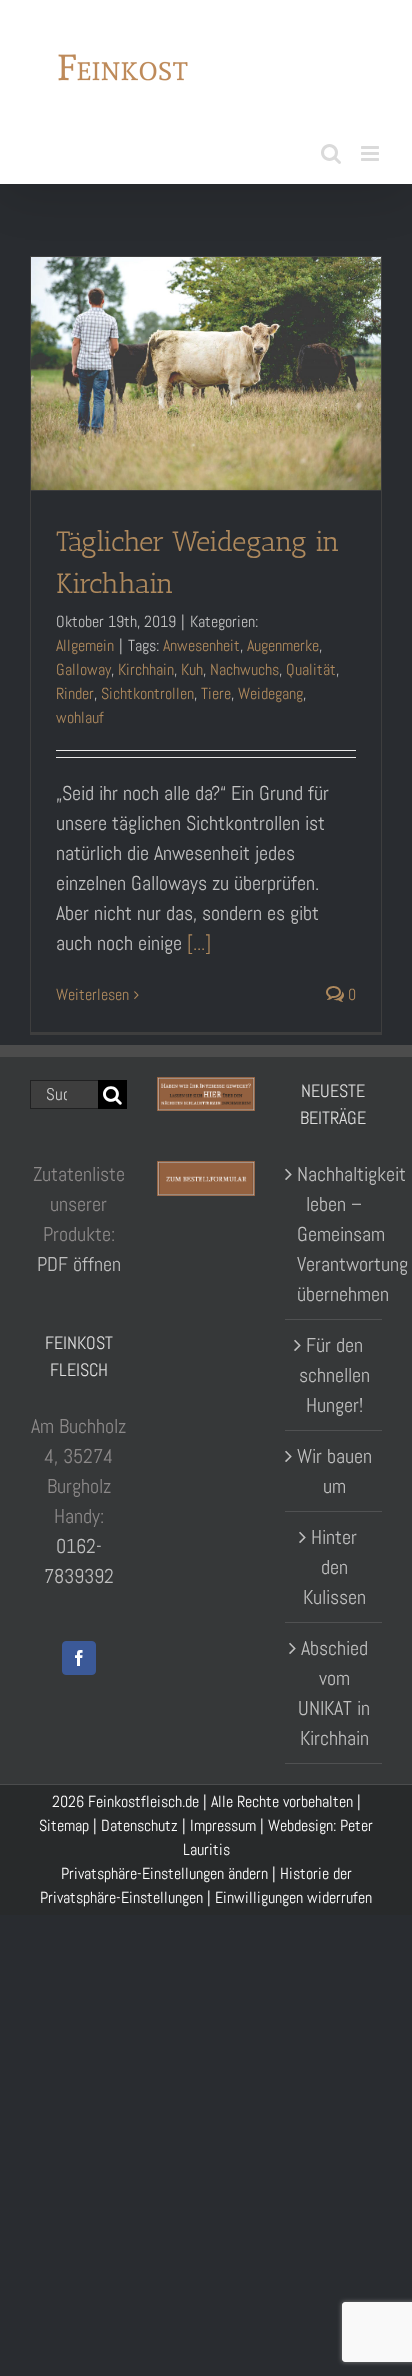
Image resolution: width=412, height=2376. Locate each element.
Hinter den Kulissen (334, 1561)
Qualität (311, 663)
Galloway (83, 663)
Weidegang (270, 687)
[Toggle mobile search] (331, 147)
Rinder (75, 687)
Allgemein (85, 639)
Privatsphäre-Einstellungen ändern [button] (164, 1867)
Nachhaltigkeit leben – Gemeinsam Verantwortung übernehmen (334, 1228)
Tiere (216, 687)
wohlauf (80, 711)
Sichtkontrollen (147, 687)
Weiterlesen (92, 988)
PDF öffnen (79, 1257)
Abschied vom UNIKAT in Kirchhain (334, 1687)
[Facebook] (79, 1651)
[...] (199, 937)
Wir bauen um (334, 1465)
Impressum (223, 1819)
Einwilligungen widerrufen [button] (293, 1891)
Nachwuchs (244, 663)
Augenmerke (283, 639)
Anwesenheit (201, 639)
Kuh (192, 663)
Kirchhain (146, 663)
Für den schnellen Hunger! (334, 1369)
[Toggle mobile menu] (371, 147)
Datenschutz (139, 1819)
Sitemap (64, 1819)
